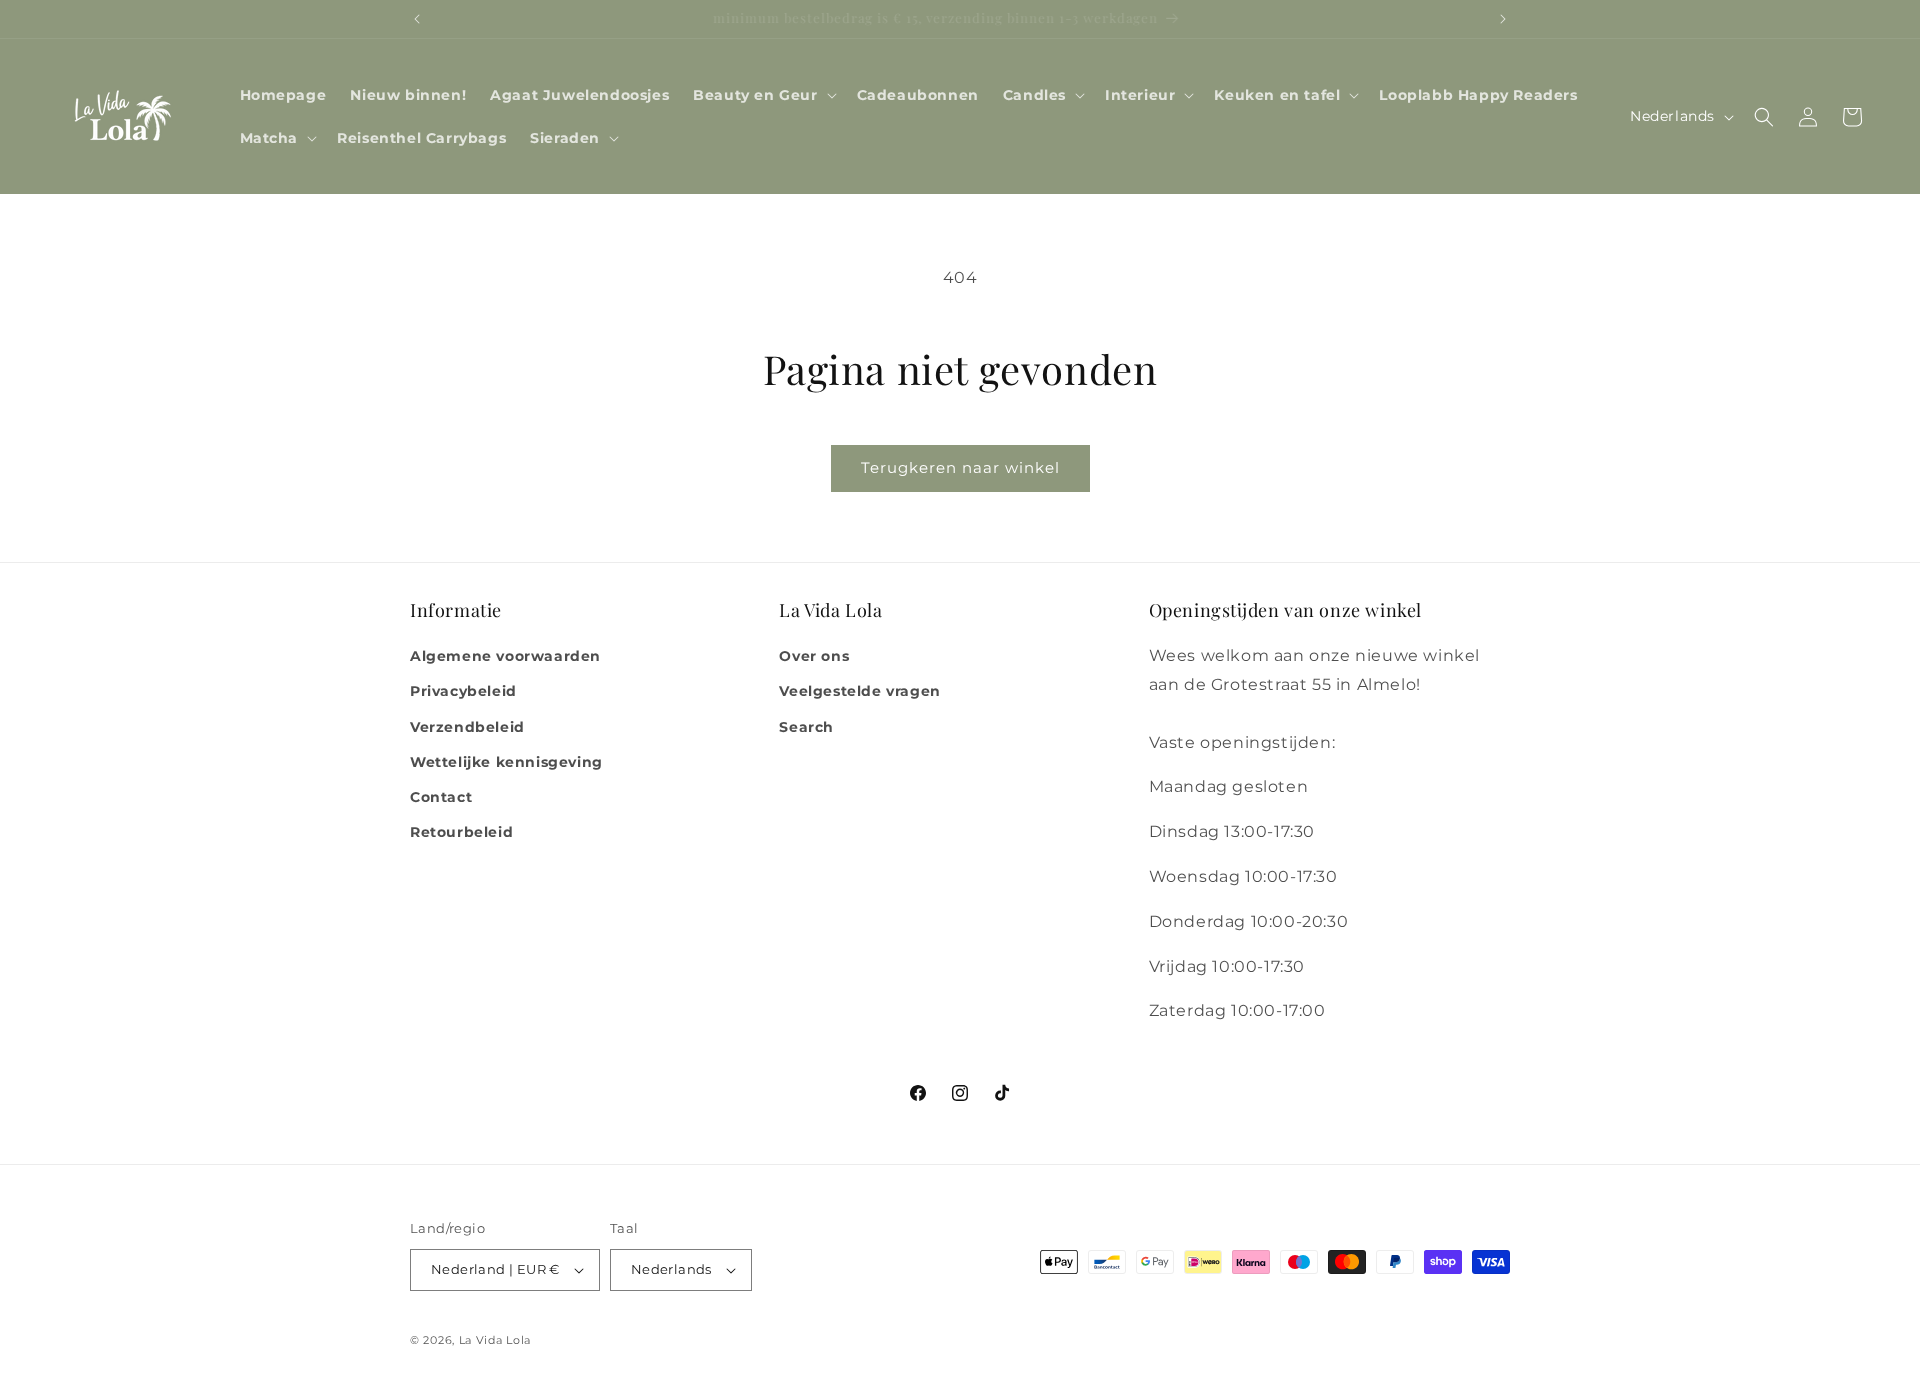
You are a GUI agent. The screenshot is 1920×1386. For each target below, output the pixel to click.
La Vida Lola (495, 1340)
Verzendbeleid (467, 727)
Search (806, 727)
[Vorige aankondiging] (417, 19)
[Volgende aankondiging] (1503, 19)
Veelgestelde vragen (859, 691)
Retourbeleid (461, 832)
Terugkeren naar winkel (960, 467)
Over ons (814, 656)
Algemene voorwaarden (505, 656)
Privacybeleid (463, 691)
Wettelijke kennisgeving (506, 762)
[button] (762, 95)
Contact (441, 797)
